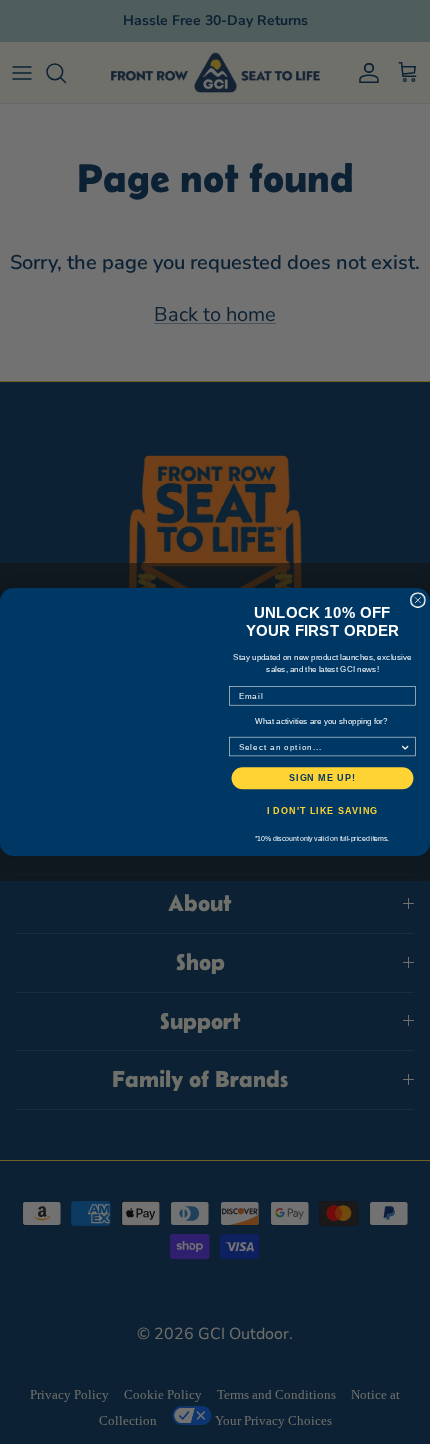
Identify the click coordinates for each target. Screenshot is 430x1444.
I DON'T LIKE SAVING (322, 810)
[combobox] (319, 746)
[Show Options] (405, 746)
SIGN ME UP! (322, 777)
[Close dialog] (417, 600)
